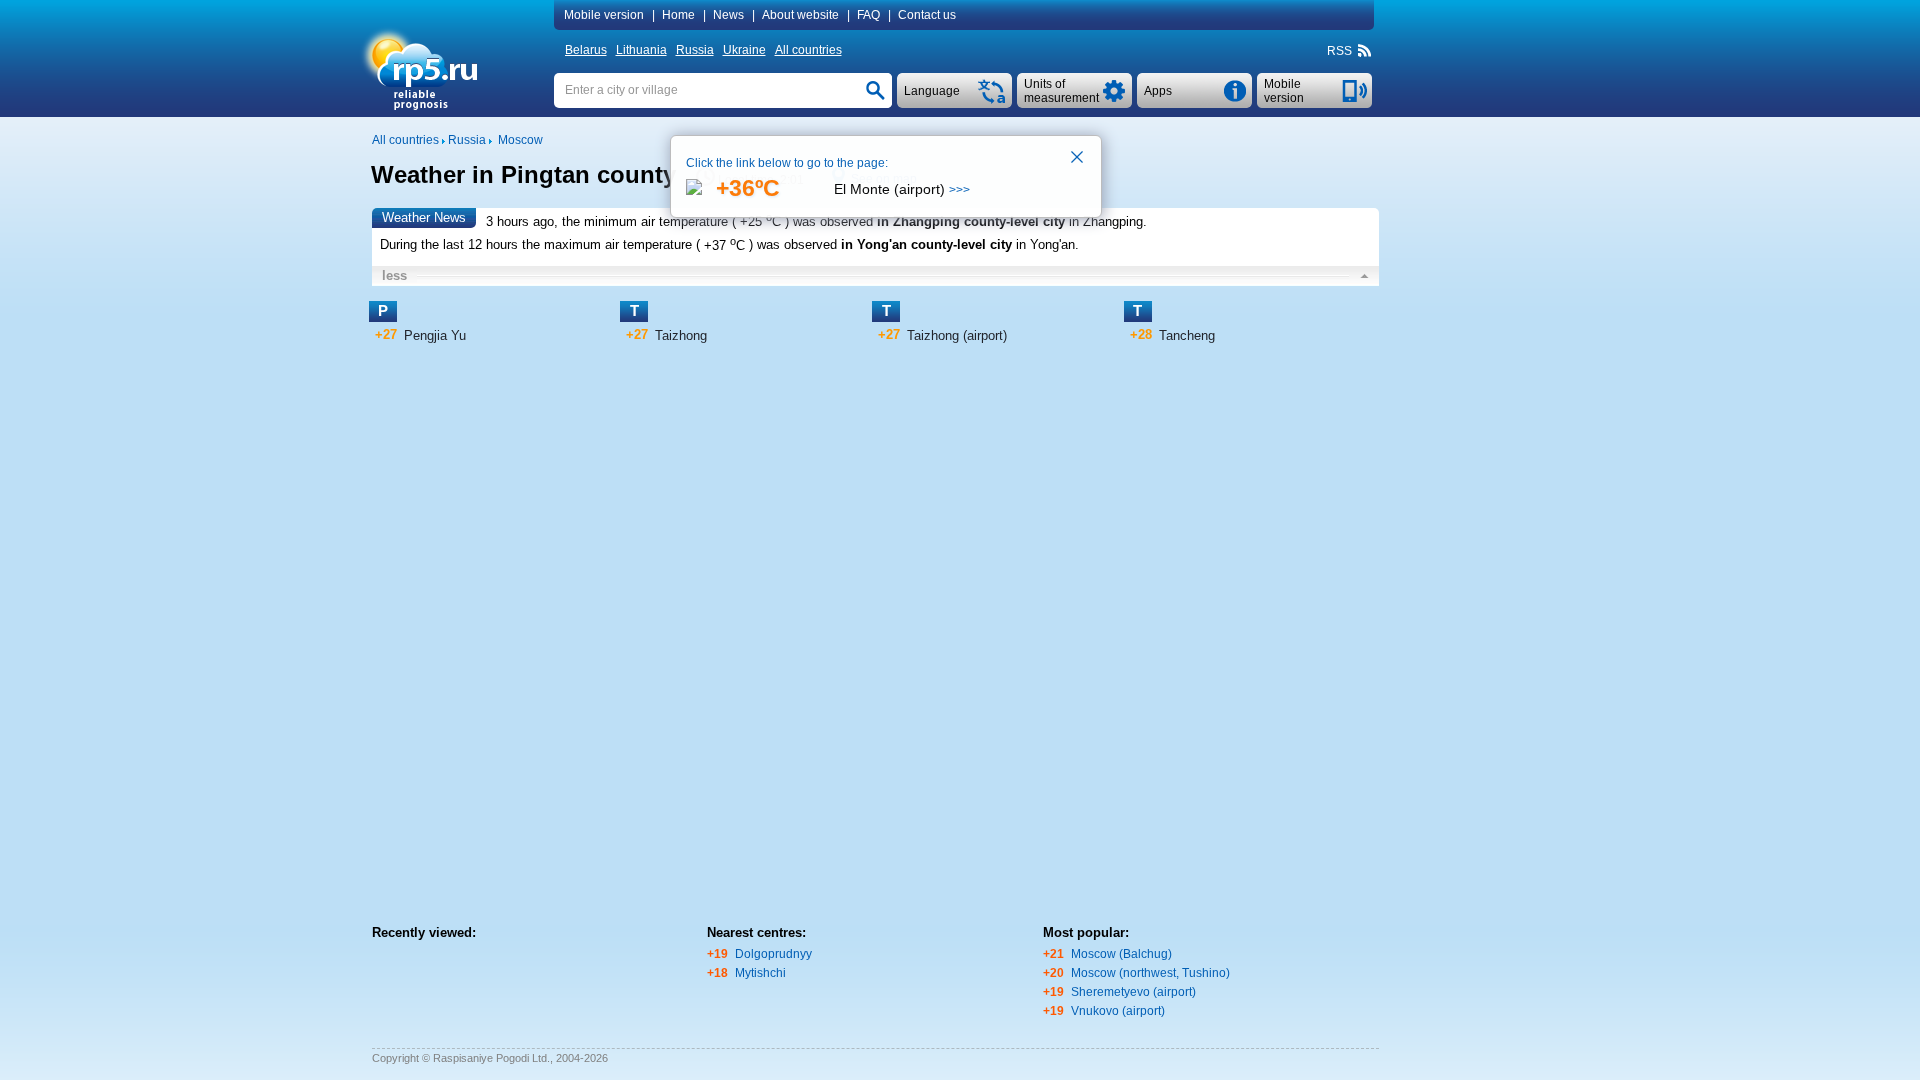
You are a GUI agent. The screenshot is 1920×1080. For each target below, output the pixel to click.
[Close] (1078, 159)
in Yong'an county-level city (926, 245)
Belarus (586, 50)
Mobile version (604, 15)
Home (678, 15)
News (728, 15)
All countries (808, 50)
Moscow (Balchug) (1121, 954)
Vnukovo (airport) (1118, 1011)
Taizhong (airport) (957, 335)
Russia (695, 50)
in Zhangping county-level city (971, 221)
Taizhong (681, 335)
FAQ (868, 15)
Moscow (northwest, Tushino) (1150, 973)
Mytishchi (760, 973)
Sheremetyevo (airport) (1133, 992)
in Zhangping (1106, 221)
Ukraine (744, 50)
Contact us (927, 15)
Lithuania (641, 50)
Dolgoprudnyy (773, 954)
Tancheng (1187, 335)
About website (800, 15)
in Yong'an (1045, 245)
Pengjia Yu (435, 335)
